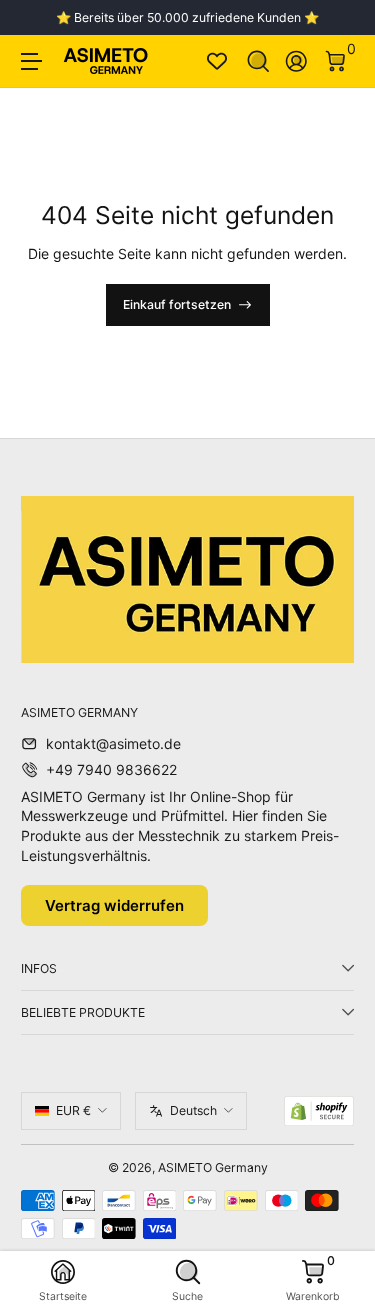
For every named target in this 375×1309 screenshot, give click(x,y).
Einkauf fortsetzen (177, 304)
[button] (258, 61)
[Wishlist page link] (217, 61)
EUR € (73, 1110)
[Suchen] (258, 61)
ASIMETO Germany (213, 1167)
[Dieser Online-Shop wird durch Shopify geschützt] (319, 1111)
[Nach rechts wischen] (340, 18)
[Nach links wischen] (35, 18)
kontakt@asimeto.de (113, 743)
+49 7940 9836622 (111, 769)
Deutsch (193, 1110)
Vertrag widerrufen (114, 905)
